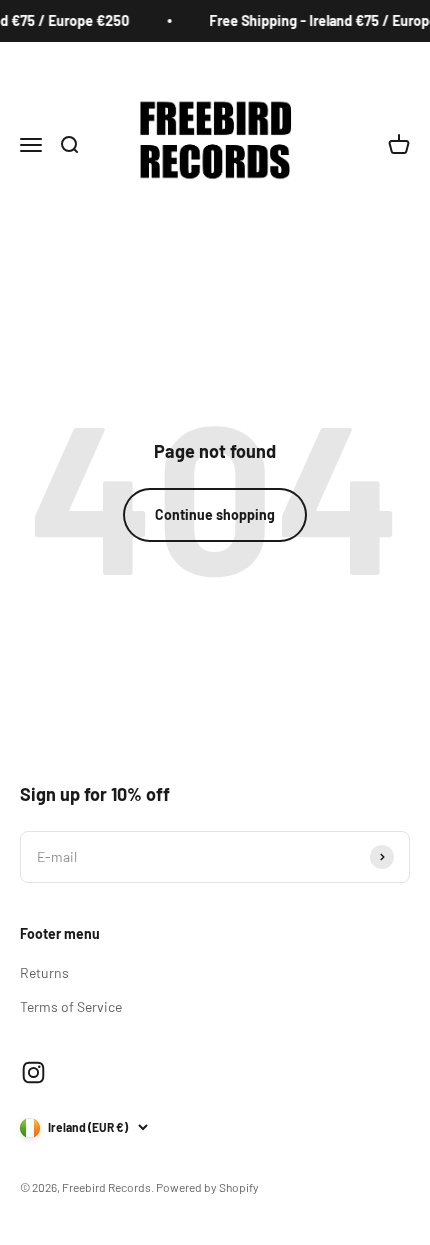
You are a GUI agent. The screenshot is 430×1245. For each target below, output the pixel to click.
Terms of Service (71, 1006)
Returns (44, 972)
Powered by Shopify (207, 1187)
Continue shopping (215, 514)
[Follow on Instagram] (33, 1072)
